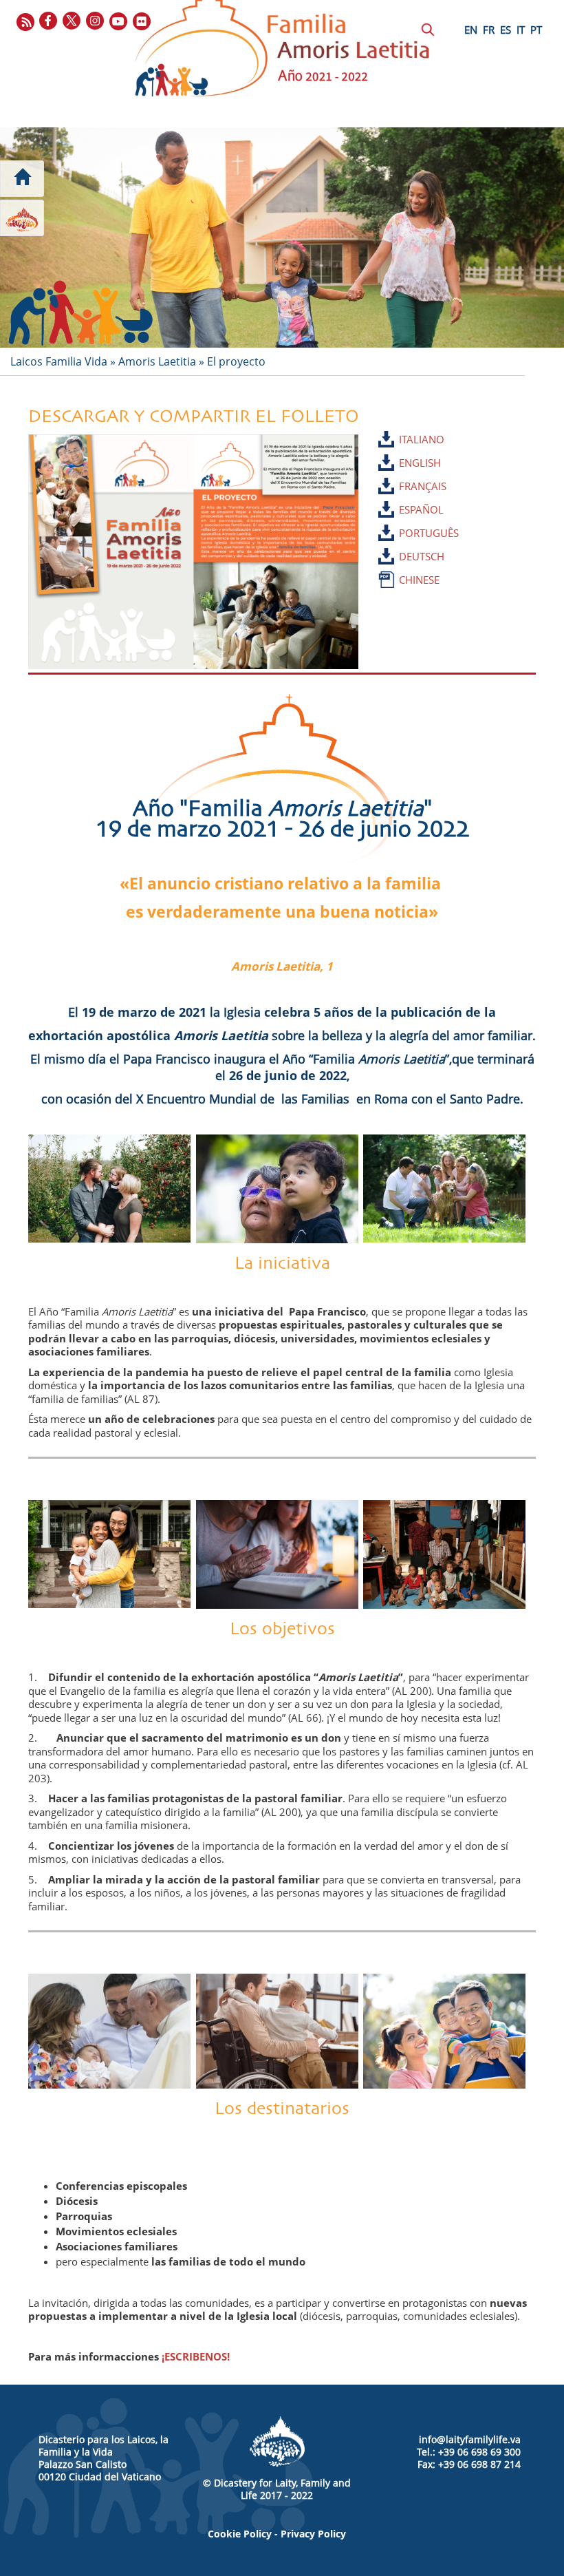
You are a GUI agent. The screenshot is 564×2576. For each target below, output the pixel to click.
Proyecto (26, 146)
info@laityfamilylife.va (470, 2439)
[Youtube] (119, 22)
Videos (260, 146)
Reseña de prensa (279, 171)
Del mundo (195, 171)
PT (536, 30)
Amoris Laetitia (157, 361)
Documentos (205, 146)
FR (489, 30)
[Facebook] (49, 22)
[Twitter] (72, 22)
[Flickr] (142, 22)
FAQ (340, 171)
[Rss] (25, 22)
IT (521, 30)
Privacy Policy (313, 2534)
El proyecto (236, 361)
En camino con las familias (381, 146)
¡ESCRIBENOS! (196, 2356)
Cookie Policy (240, 2534)
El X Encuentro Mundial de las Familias (82, 171)
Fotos (302, 146)
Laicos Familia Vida (59, 361)
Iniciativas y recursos (111, 146)
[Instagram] (96, 22)
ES (506, 30)
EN (471, 30)
